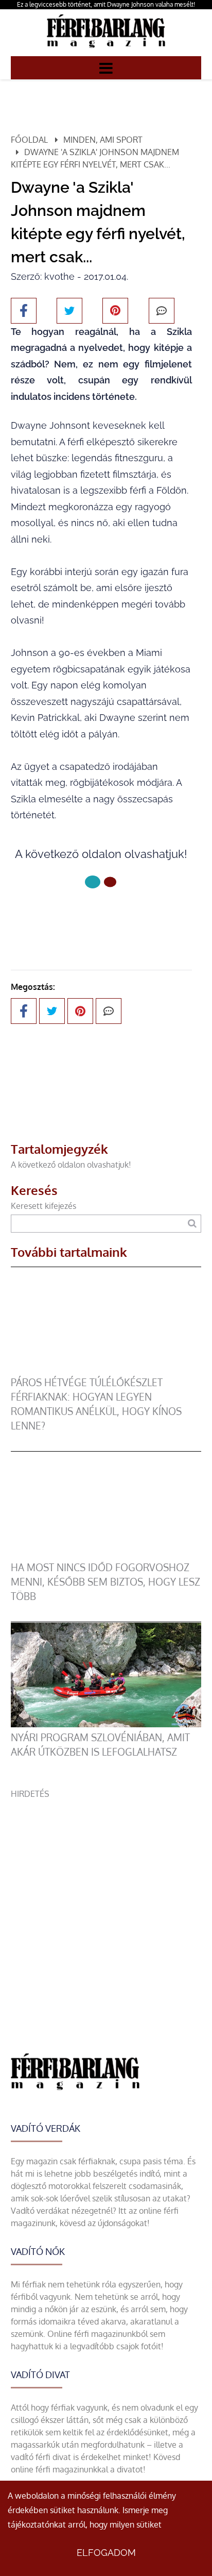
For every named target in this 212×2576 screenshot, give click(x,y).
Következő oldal (95, 916)
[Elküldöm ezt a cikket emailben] (162, 311)
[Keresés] (192, 1224)
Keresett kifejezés (43, 1206)
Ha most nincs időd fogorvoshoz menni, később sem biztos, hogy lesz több (105, 1582)
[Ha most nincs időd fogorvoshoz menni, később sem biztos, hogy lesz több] (106, 1554)
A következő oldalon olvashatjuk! (71, 1165)
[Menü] (106, 68)
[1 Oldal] (110, 882)
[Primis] (106, 50)
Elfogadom (106, 2553)
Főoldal (29, 140)
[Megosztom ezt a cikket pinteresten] (115, 311)
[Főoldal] (93, 882)
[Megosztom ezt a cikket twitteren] (69, 311)
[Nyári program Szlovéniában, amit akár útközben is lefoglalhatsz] (106, 1724)
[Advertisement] (106, 1906)
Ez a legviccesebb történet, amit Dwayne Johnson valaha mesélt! (106, 4)
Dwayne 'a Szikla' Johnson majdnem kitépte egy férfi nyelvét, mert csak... (95, 158)
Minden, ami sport (103, 140)
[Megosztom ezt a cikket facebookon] (24, 311)
